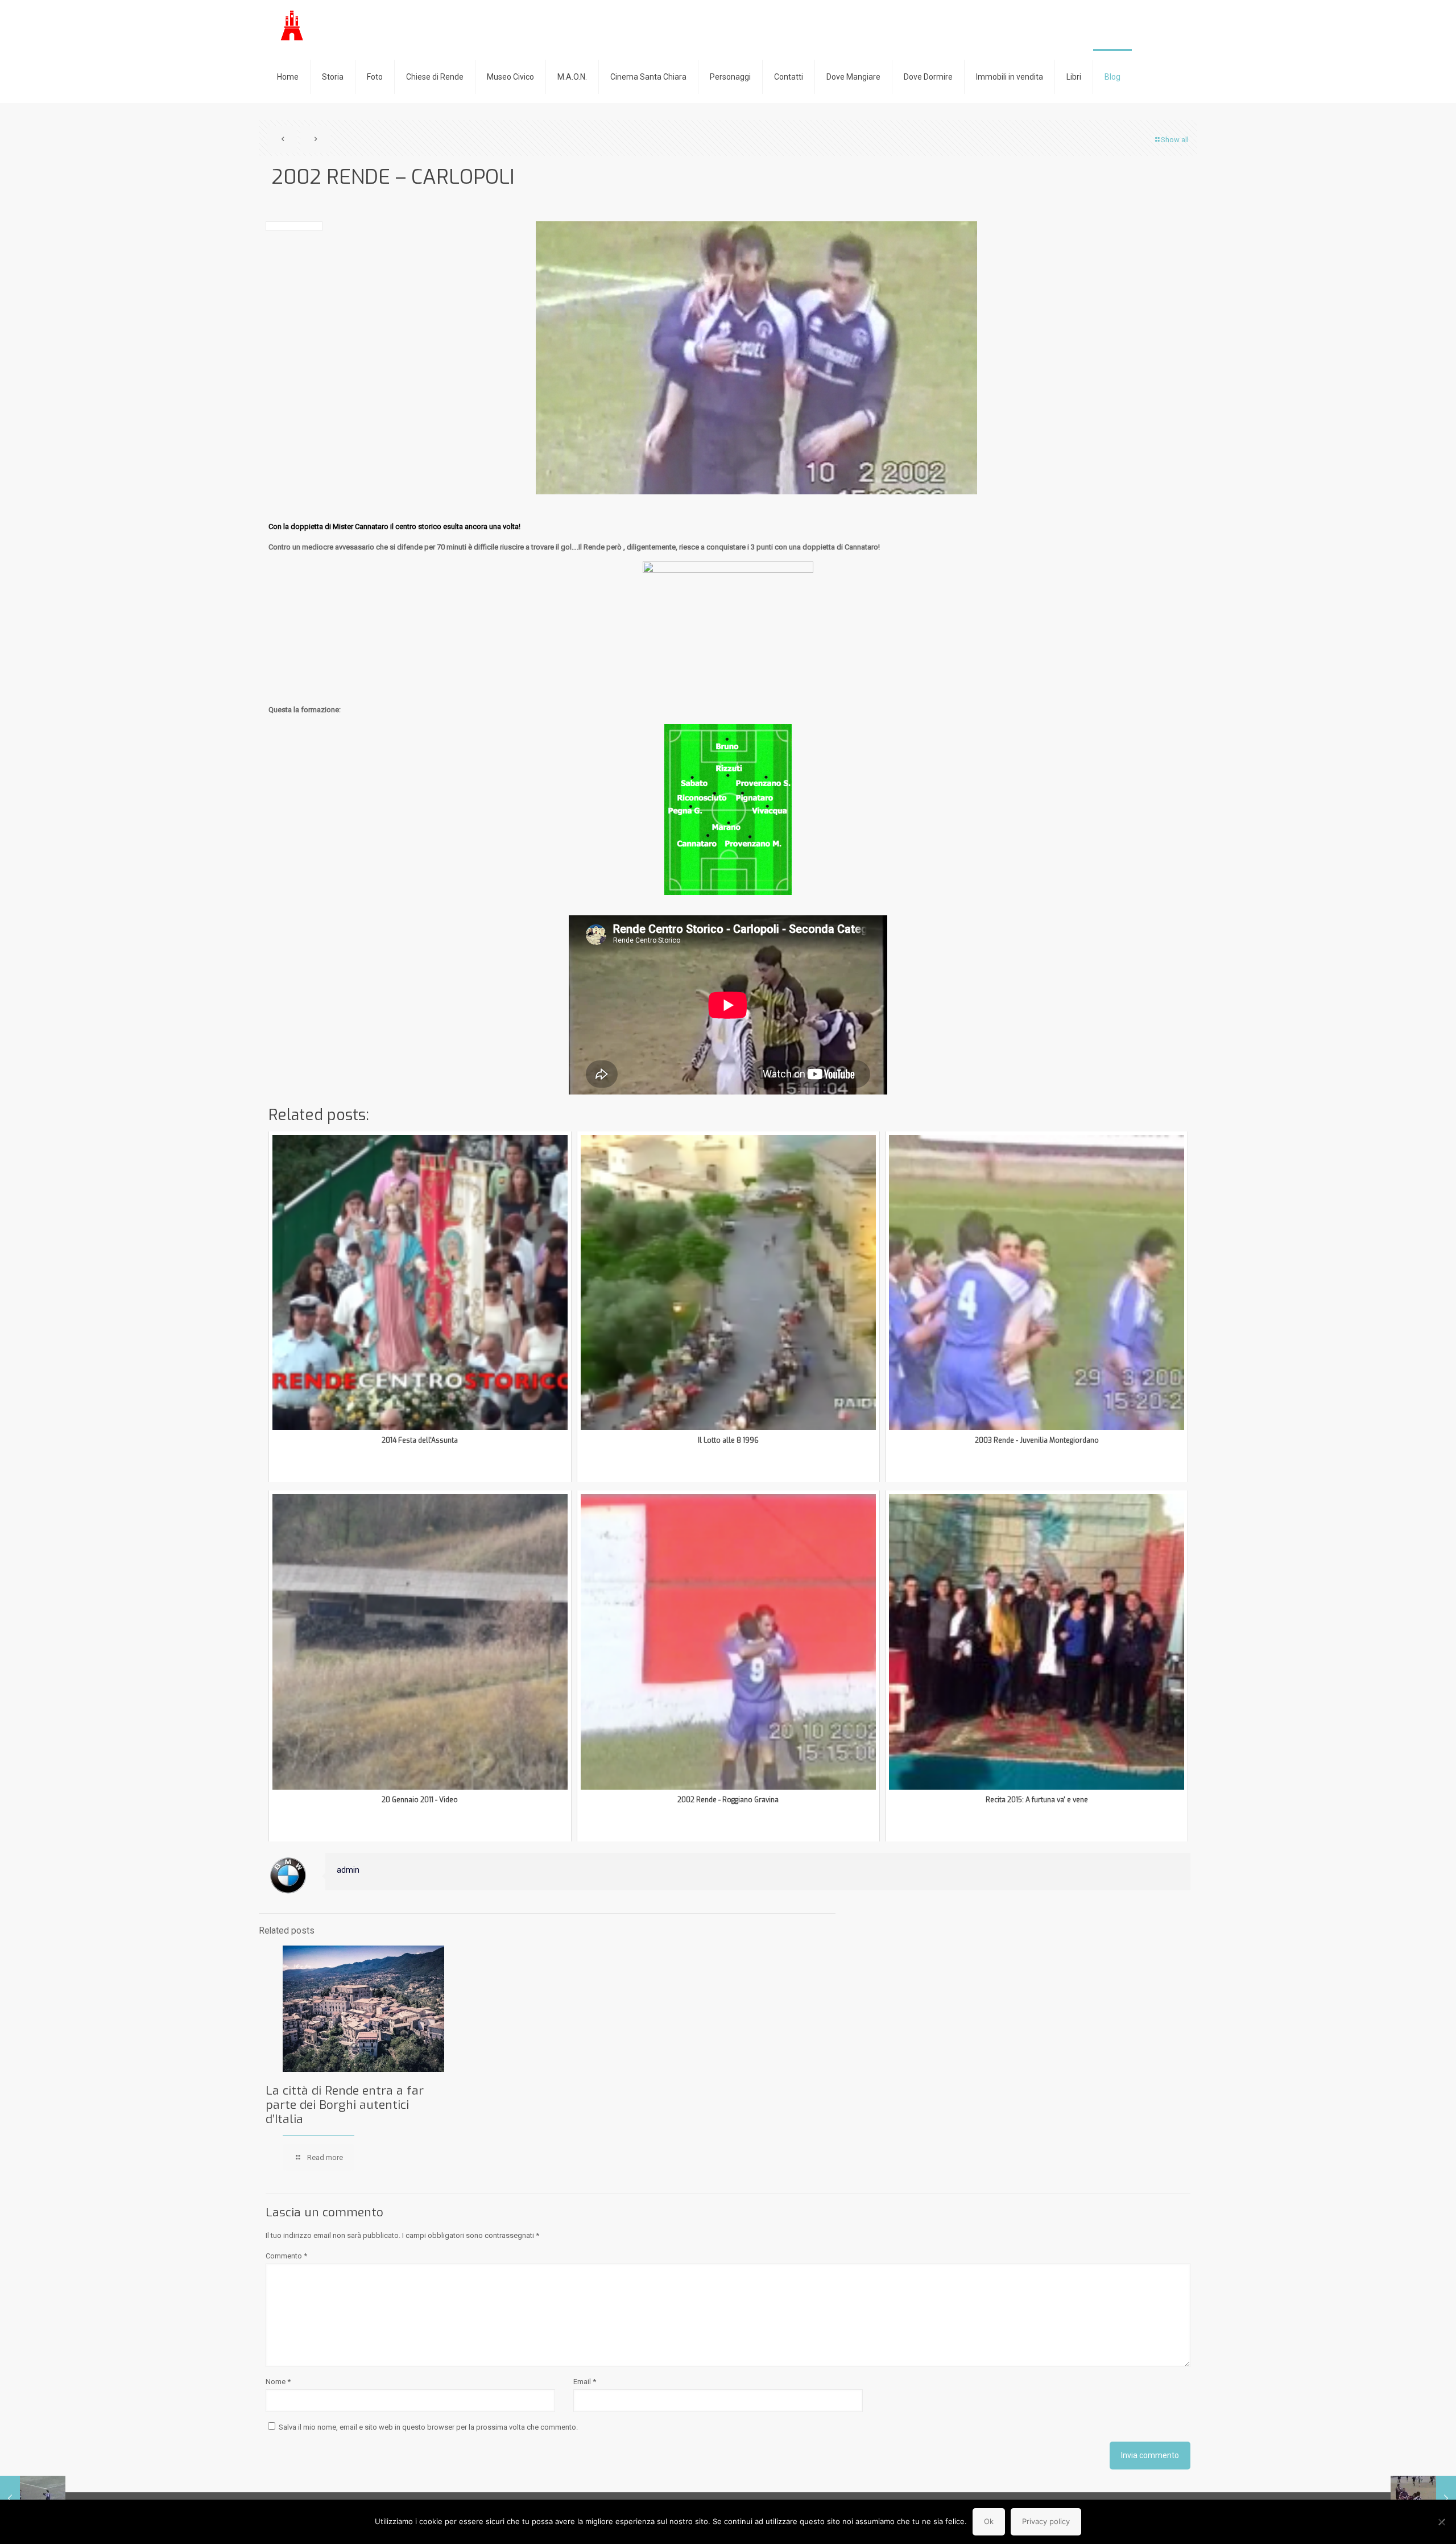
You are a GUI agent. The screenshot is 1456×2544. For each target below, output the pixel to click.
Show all (1175, 140)
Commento (286, 2256)
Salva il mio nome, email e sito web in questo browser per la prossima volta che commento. (428, 2427)
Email (585, 2382)
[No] (1442, 2522)
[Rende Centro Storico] (293, 26)
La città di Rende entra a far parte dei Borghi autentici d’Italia (345, 2105)
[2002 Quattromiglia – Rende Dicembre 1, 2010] (1423, 2498)
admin (348, 1870)
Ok (989, 2521)
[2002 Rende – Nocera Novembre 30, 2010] (33, 2498)
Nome (278, 2382)
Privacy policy (1046, 2521)
